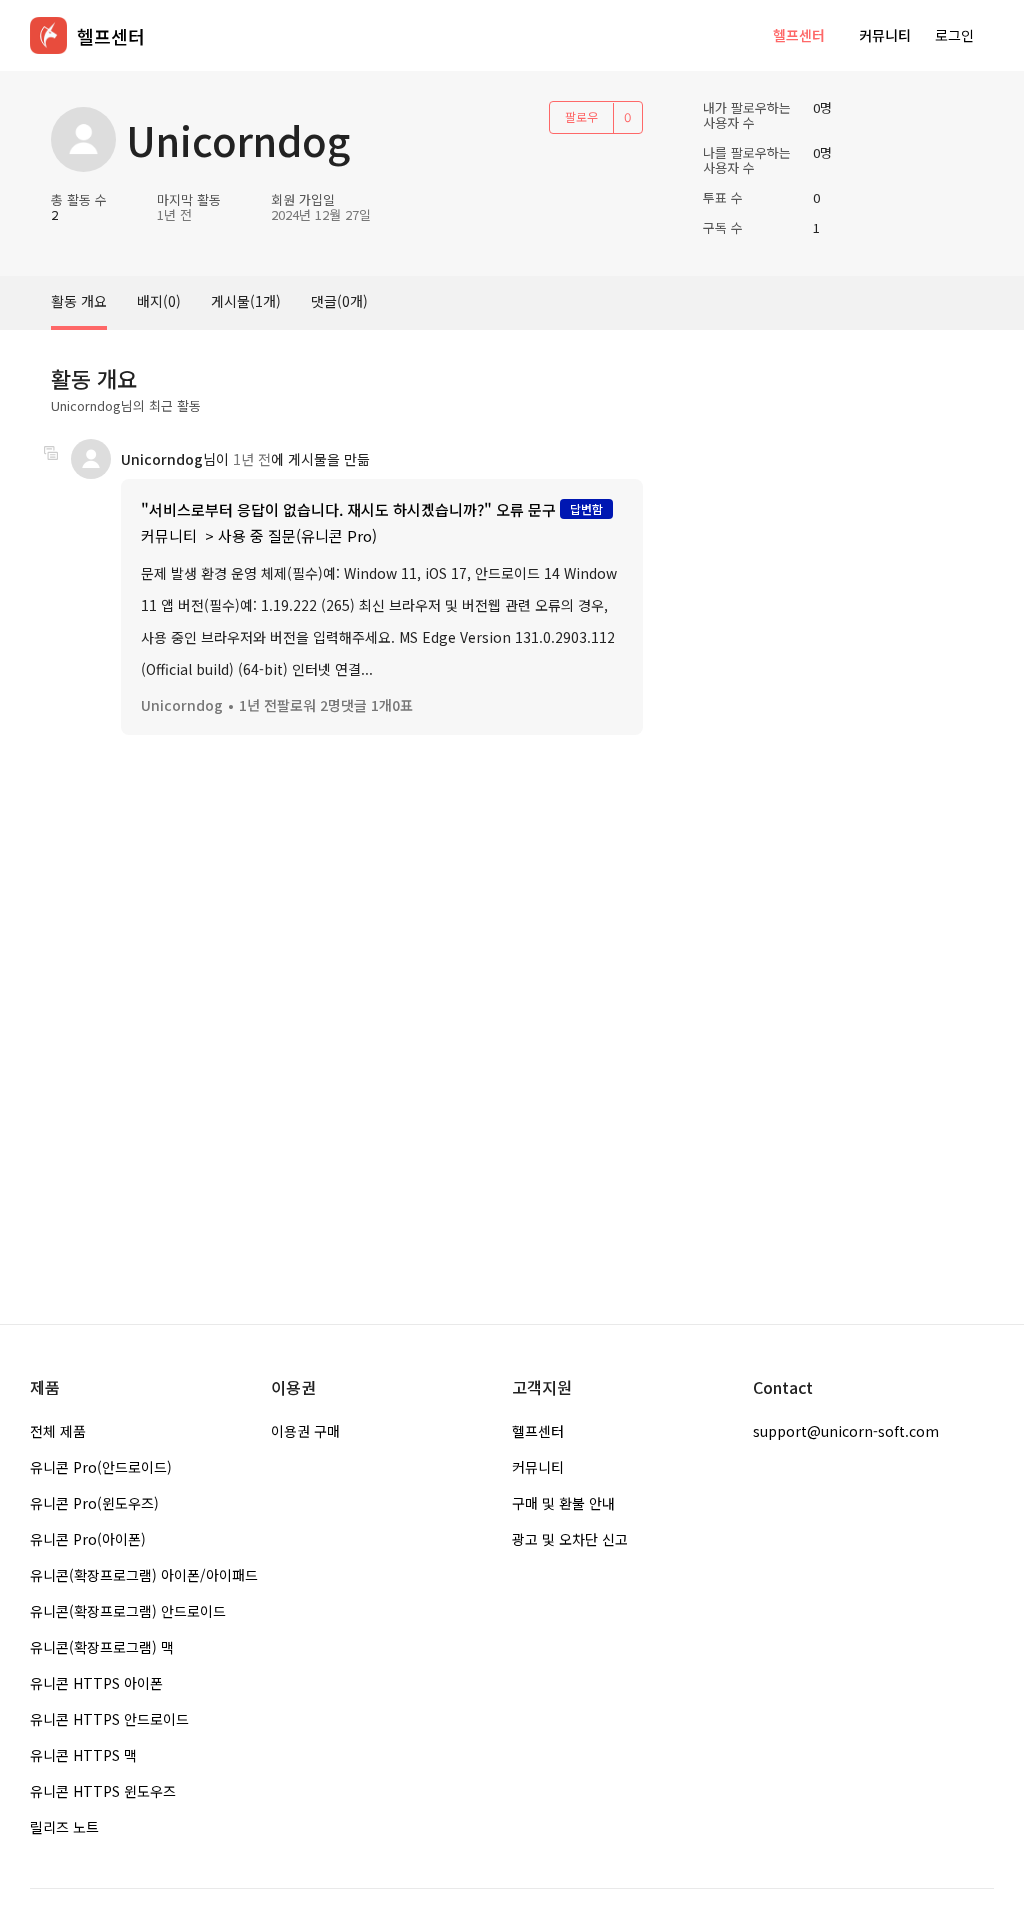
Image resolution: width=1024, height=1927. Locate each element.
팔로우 (581, 116)
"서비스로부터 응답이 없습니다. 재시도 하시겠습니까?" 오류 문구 (348, 509)
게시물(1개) (246, 301)
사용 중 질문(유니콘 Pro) (297, 535)
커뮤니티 (885, 35)
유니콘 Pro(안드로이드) (101, 1467)
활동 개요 (79, 301)
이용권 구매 (305, 1431)
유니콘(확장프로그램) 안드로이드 (128, 1611)
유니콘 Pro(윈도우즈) (94, 1503)
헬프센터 (799, 35)
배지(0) (159, 301)
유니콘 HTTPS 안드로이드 (109, 1719)
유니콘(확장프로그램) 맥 (102, 1647)
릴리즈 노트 (64, 1827)
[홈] (48, 35)
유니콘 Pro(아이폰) (88, 1539)
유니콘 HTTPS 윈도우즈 (103, 1791)
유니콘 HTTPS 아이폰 (96, 1683)
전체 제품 (58, 1431)
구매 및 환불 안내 (563, 1503)
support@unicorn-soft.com (846, 1431)
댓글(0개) (339, 301)
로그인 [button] (954, 35)
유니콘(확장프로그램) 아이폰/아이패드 (144, 1575)
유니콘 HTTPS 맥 (83, 1755)
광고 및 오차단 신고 (570, 1539)
